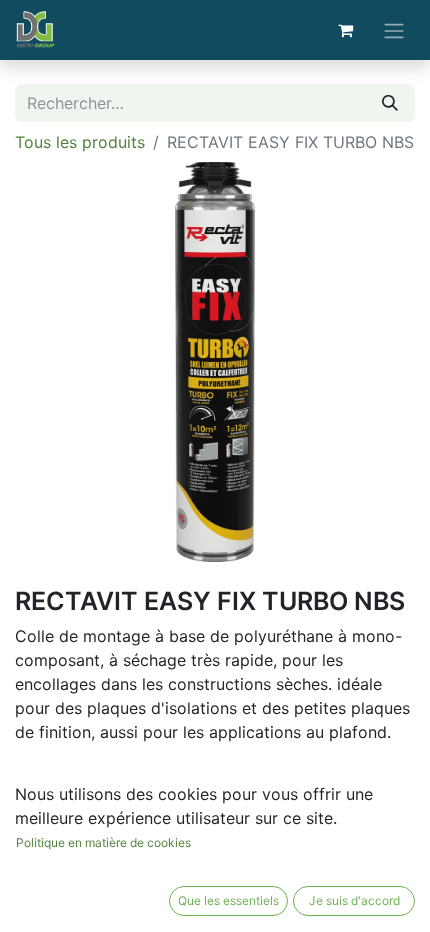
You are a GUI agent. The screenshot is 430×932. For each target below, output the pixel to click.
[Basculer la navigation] (394, 30)
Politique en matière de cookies (103, 842)
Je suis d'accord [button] (354, 900)
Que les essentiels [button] (228, 900)
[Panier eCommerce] (345, 30)
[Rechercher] (390, 103)
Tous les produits (80, 142)
